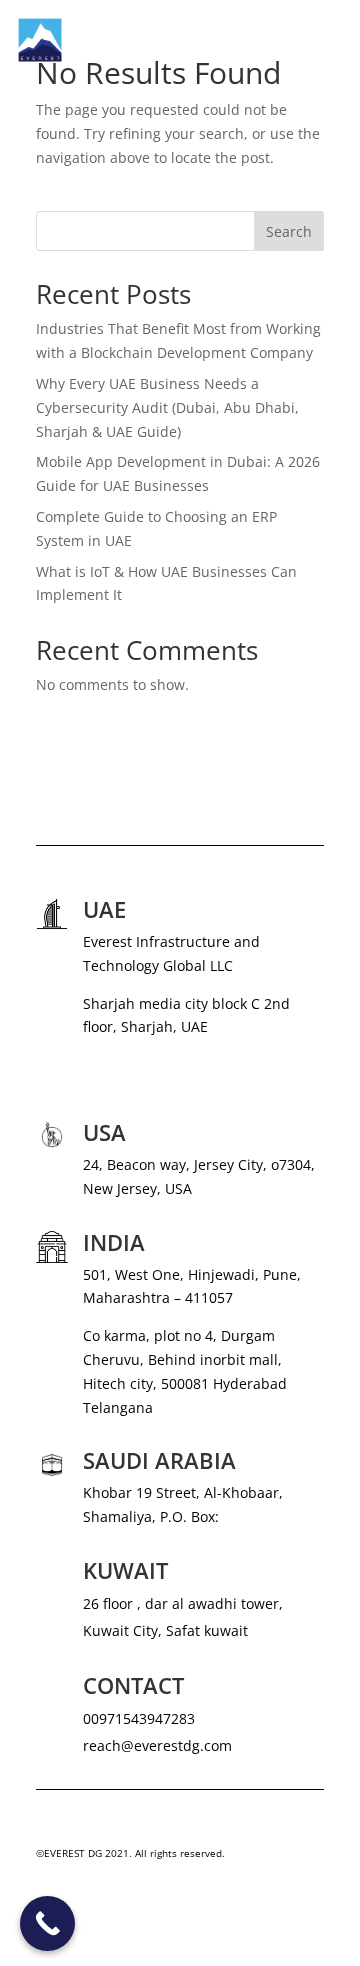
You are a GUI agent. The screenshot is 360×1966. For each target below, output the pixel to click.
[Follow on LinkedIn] (132, 1912)
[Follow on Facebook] (92, 1912)
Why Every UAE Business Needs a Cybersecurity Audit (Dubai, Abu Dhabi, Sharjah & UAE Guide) (167, 407)
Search (289, 231)
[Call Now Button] (47, 1923)
